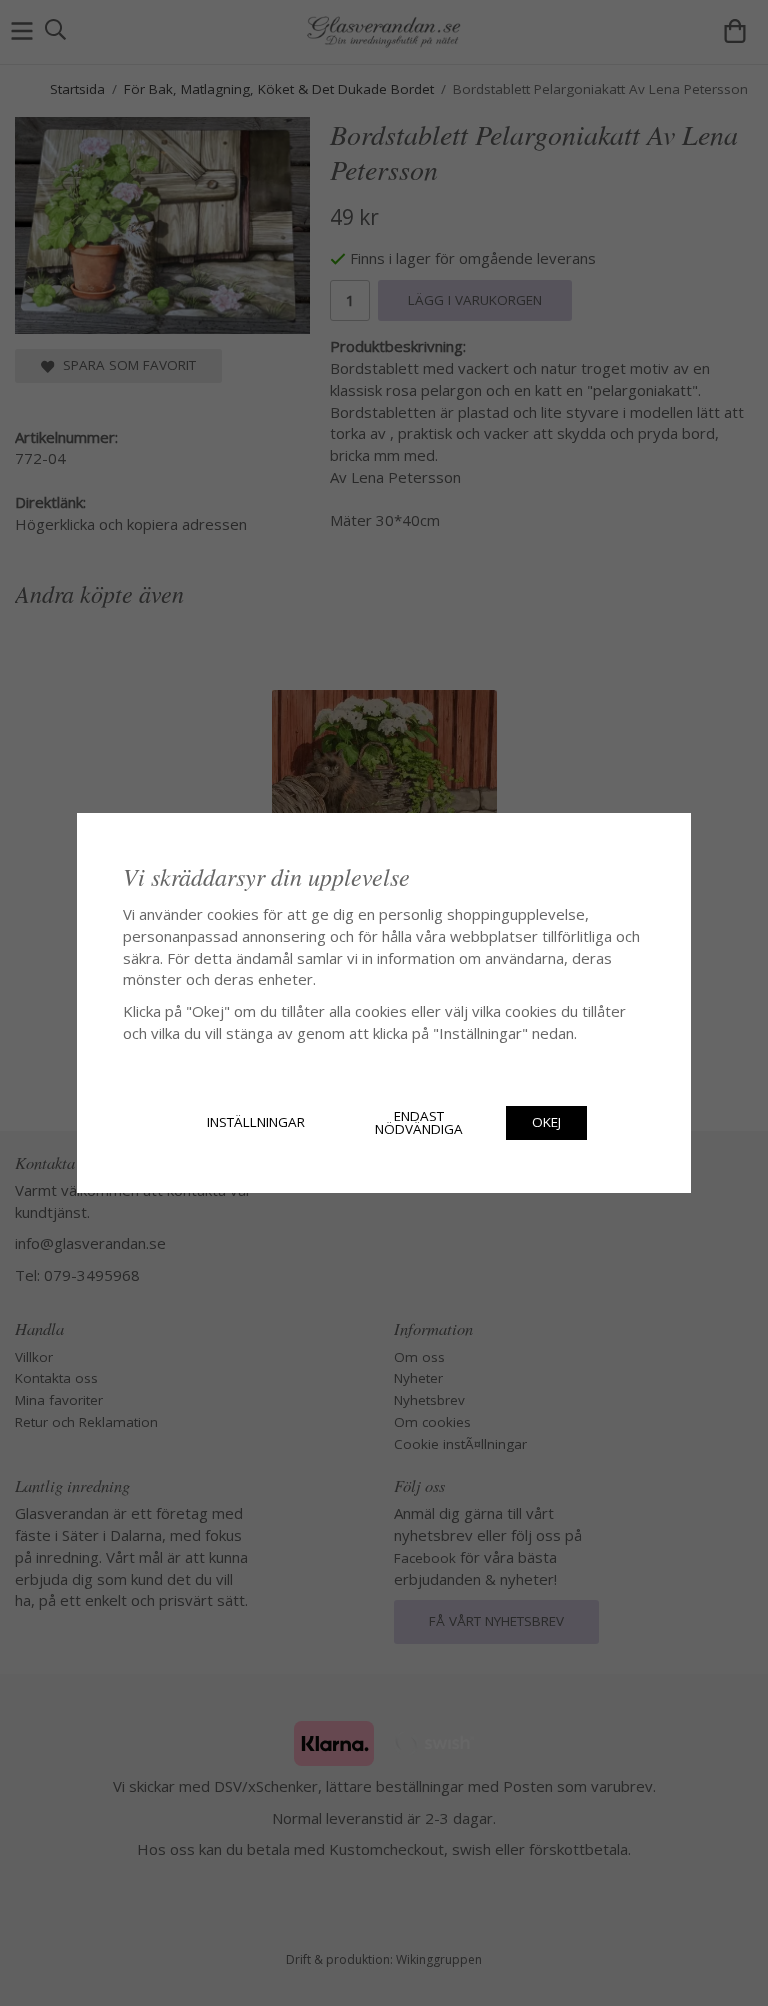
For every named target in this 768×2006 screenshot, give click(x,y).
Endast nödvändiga (419, 1123)
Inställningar (256, 1122)
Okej (546, 1122)
